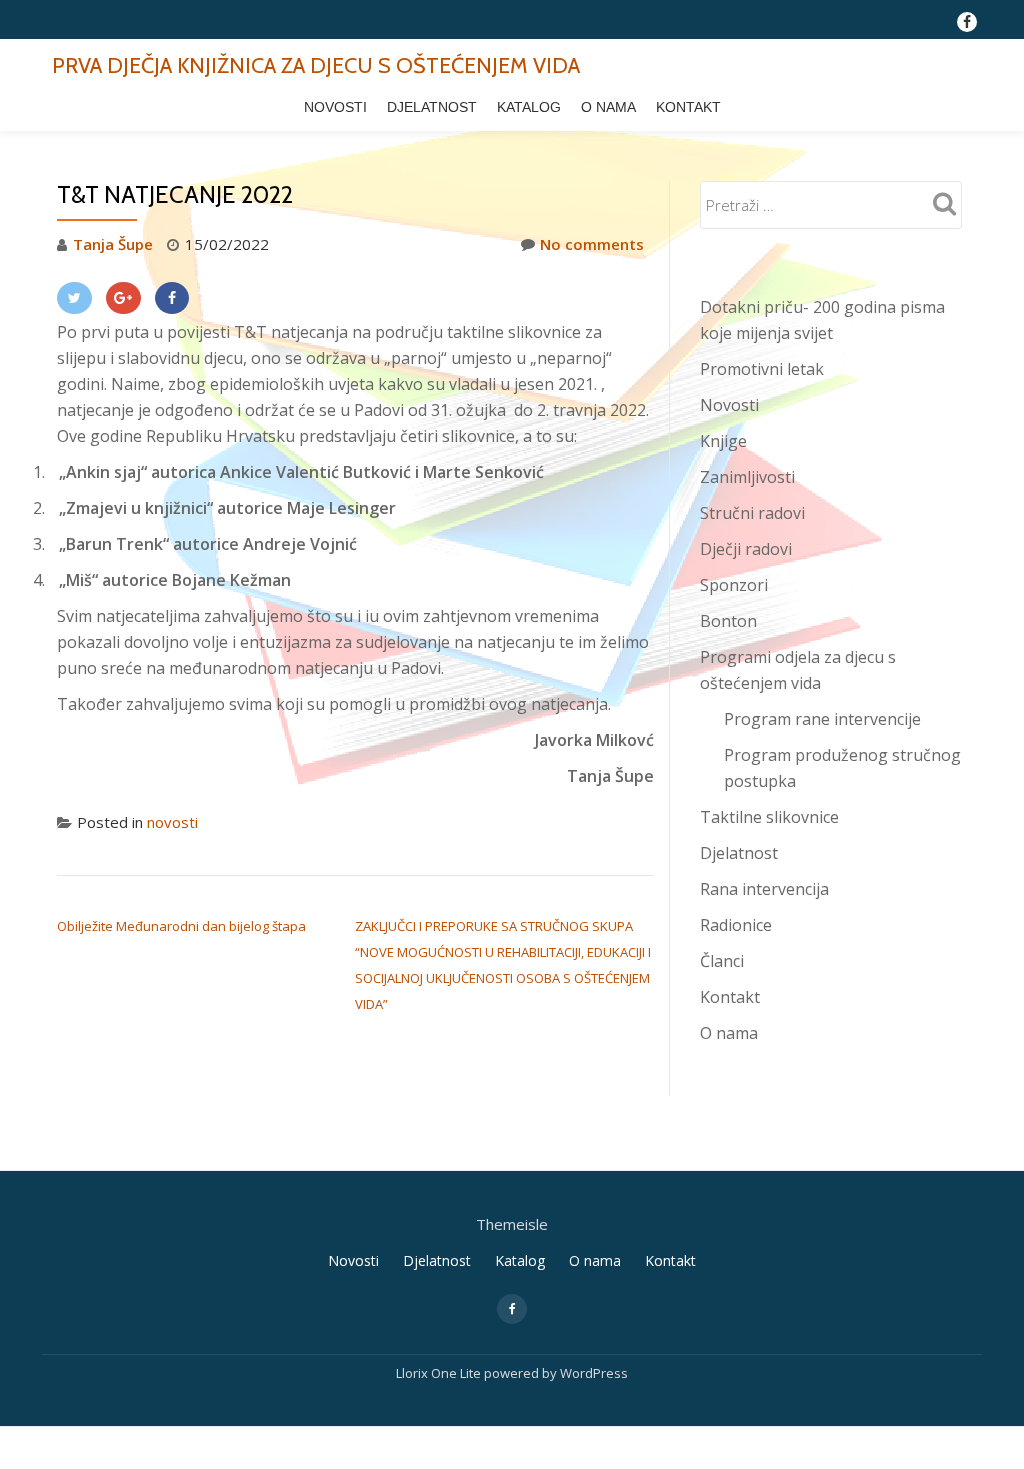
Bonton (728, 621)
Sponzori (734, 585)
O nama (608, 107)
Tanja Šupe (113, 244)
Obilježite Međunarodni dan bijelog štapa (181, 926)
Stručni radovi (752, 513)
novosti (172, 822)
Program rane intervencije (822, 719)
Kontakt (688, 107)
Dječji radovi (746, 549)
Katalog (529, 107)
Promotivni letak (762, 369)
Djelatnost (432, 107)
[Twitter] (74, 298)
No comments (592, 244)
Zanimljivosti (747, 477)
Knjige (723, 441)
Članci (722, 961)
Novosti (335, 107)
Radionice (736, 925)
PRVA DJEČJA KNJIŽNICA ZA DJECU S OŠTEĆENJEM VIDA (316, 65)
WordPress (594, 1373)
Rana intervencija (764, 889)
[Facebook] (172, 298)
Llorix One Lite (440, 1373)
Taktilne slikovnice (769, 817)
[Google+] (123, 298)
